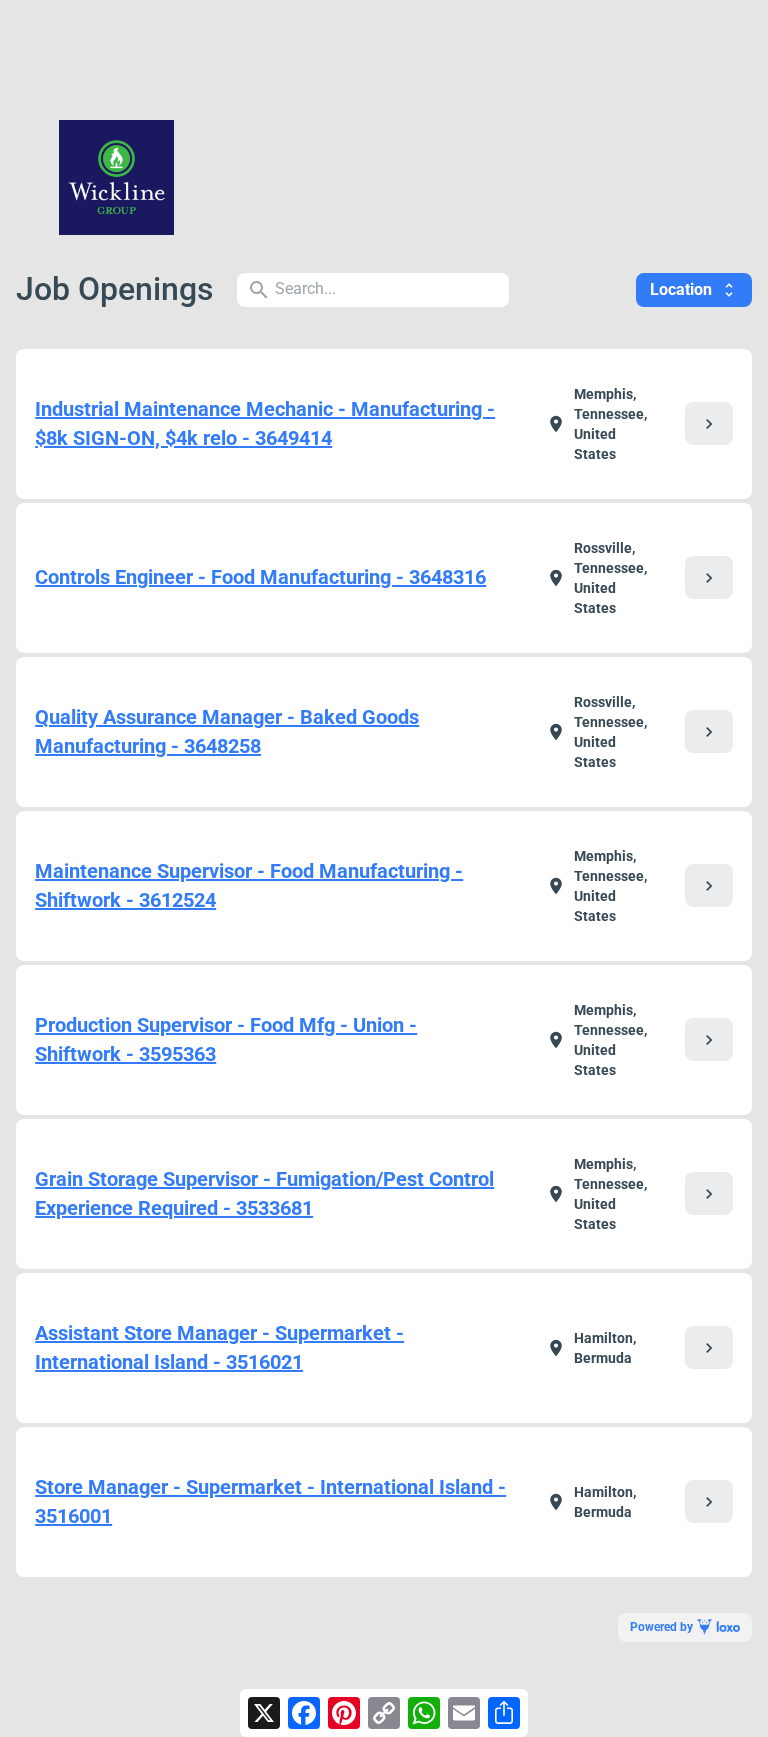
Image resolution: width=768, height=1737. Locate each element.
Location (694, 289)
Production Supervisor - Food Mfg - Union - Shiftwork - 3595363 (226, 1039)
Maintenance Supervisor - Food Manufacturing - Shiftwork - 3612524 (249, 885)
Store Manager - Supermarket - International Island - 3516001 (270, 1501)
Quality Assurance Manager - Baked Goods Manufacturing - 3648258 (227, 731)
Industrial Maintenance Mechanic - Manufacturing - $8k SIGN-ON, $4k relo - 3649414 (265, 423)
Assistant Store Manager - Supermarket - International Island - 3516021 (219, 1347)
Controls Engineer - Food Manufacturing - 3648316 (260, 577)
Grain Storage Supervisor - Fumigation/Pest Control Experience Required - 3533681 (264, 1193)
